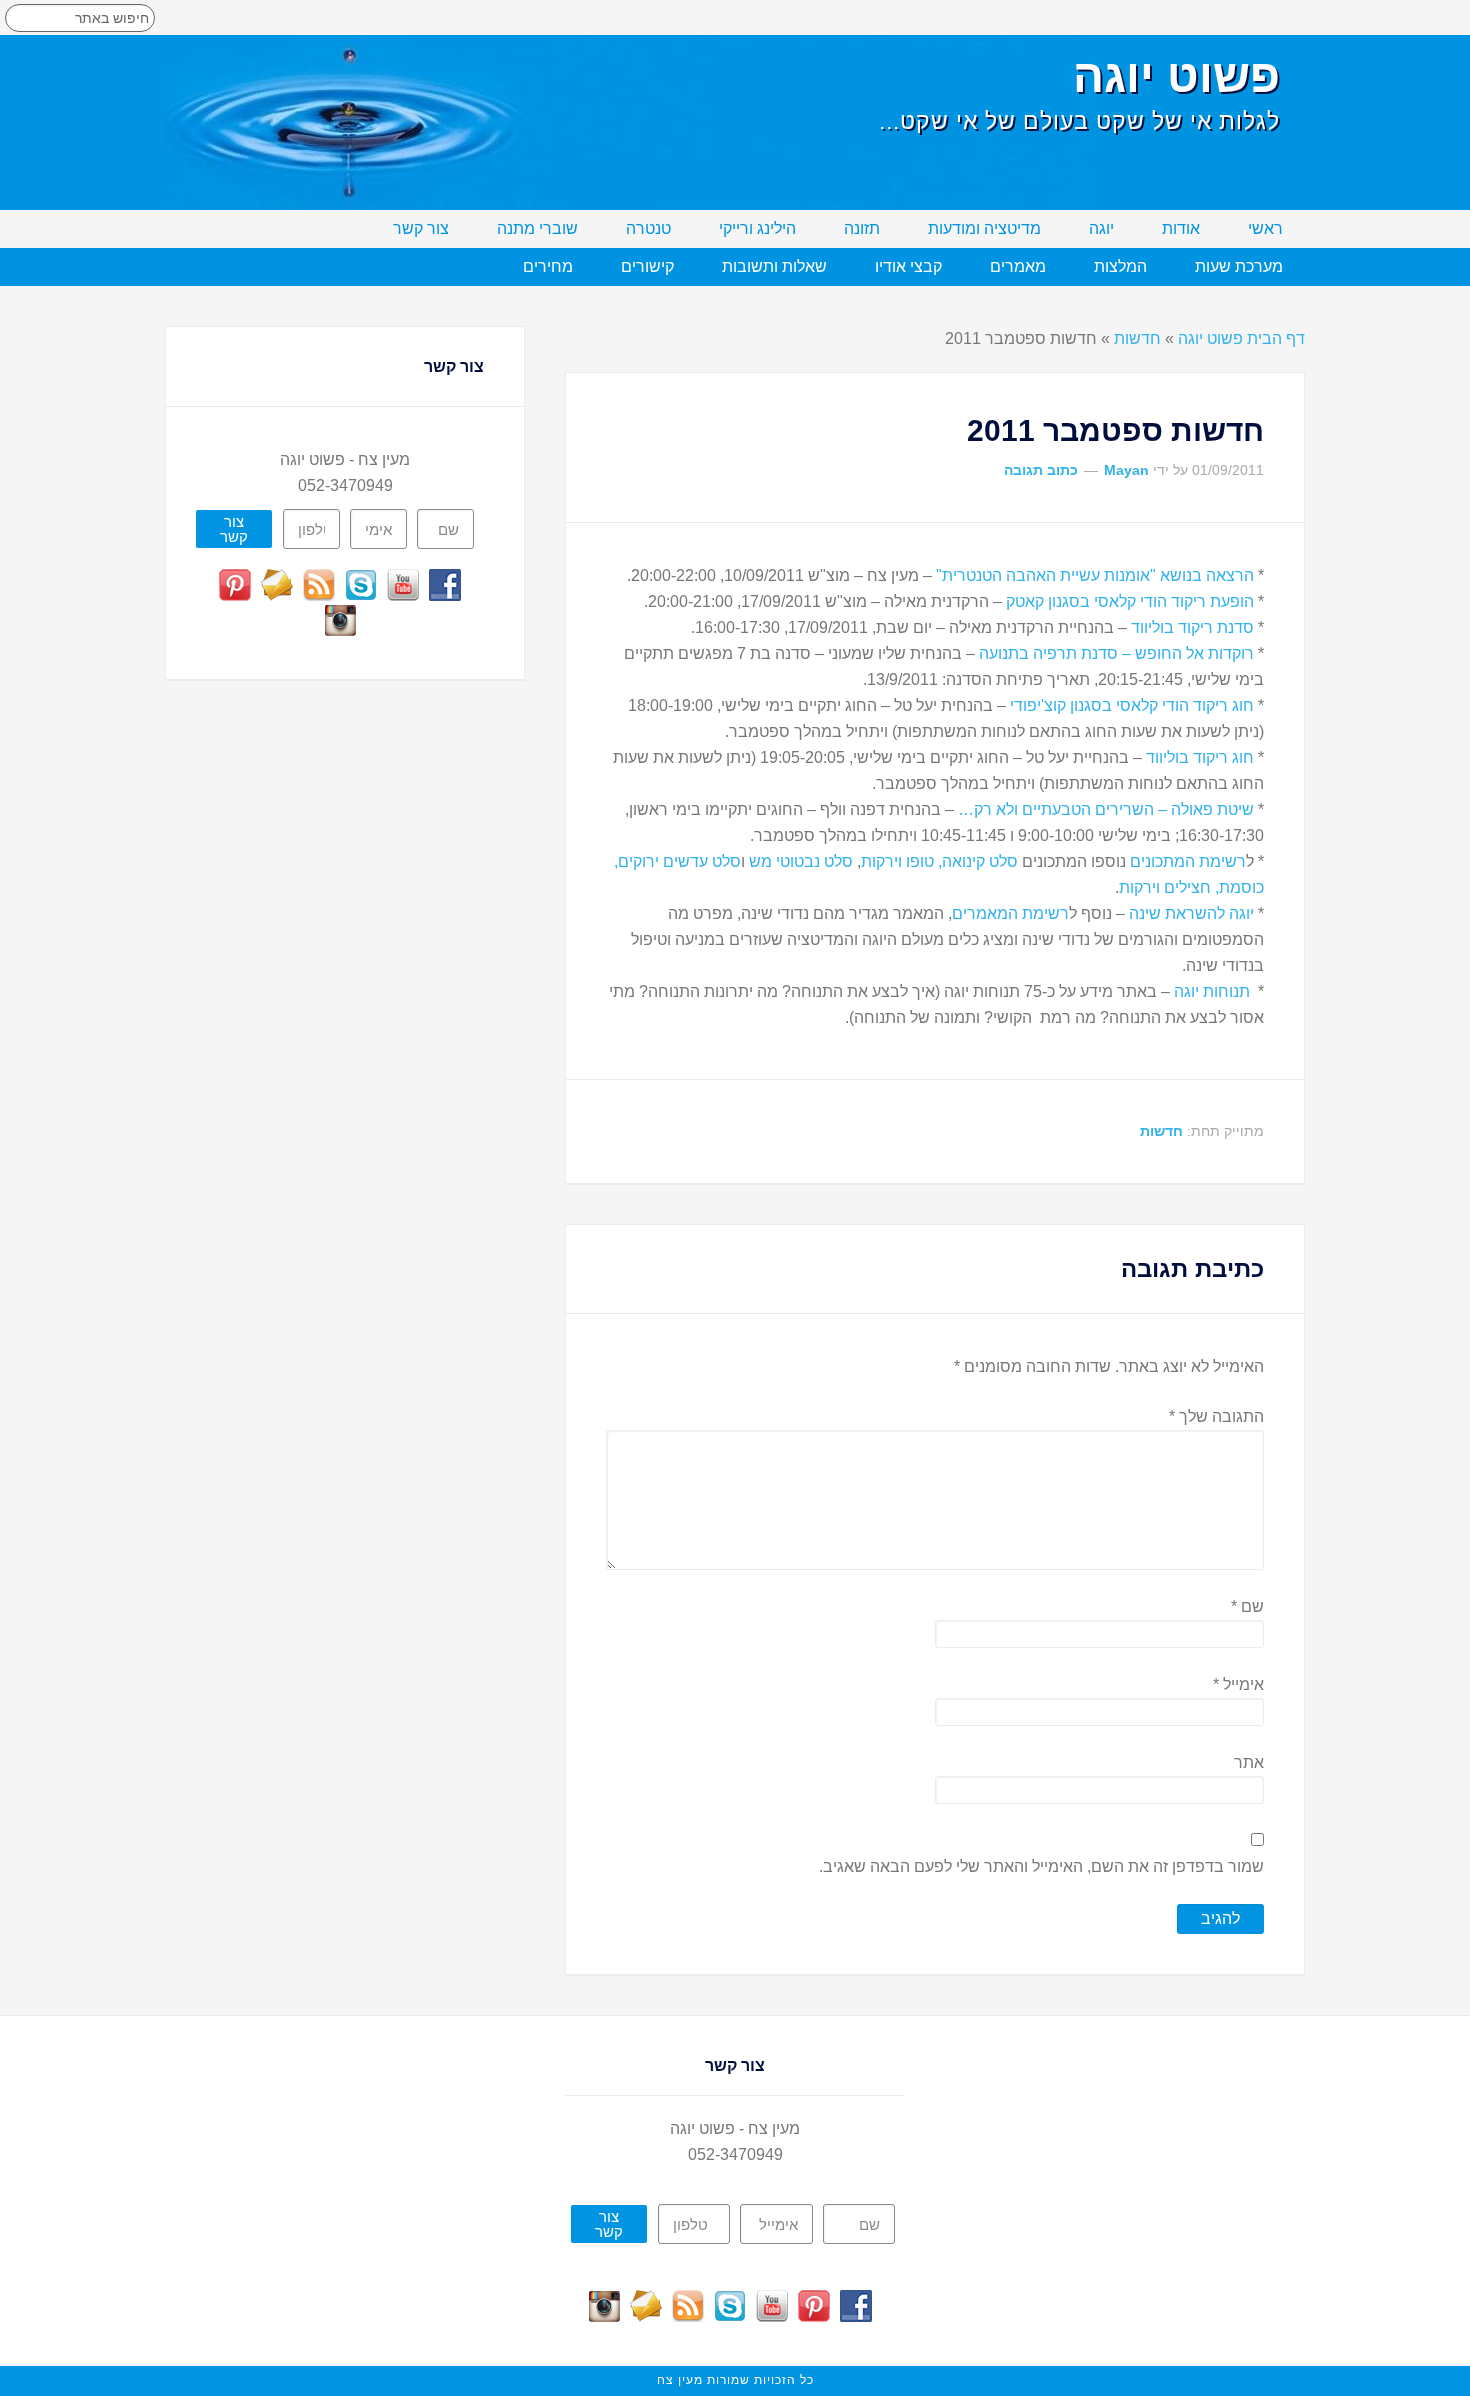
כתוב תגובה (1041, 470)
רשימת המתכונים (1188, 861)
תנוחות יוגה (1214, 991)
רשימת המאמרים (1010, 913)
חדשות (1137, 338)
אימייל (1238, 1684)
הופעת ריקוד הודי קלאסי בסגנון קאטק (1130, 601)
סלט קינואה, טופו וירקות (939, 861)
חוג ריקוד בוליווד (1200, 757)
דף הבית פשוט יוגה (1241, 338)
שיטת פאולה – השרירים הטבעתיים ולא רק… (1106, 809)
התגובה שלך (1216, 1416)
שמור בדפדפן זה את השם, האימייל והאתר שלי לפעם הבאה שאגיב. (1041, 1866)
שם (1247, 1606)
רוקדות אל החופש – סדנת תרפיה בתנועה (1116, 653)
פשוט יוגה (1176, 76)
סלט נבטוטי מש (801, 861)
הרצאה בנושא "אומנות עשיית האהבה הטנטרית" (1093, 575)
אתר (1249, 1762)
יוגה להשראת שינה (1191, 913)
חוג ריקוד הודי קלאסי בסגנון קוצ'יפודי (1132, 705)
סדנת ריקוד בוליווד (1192, 627)
